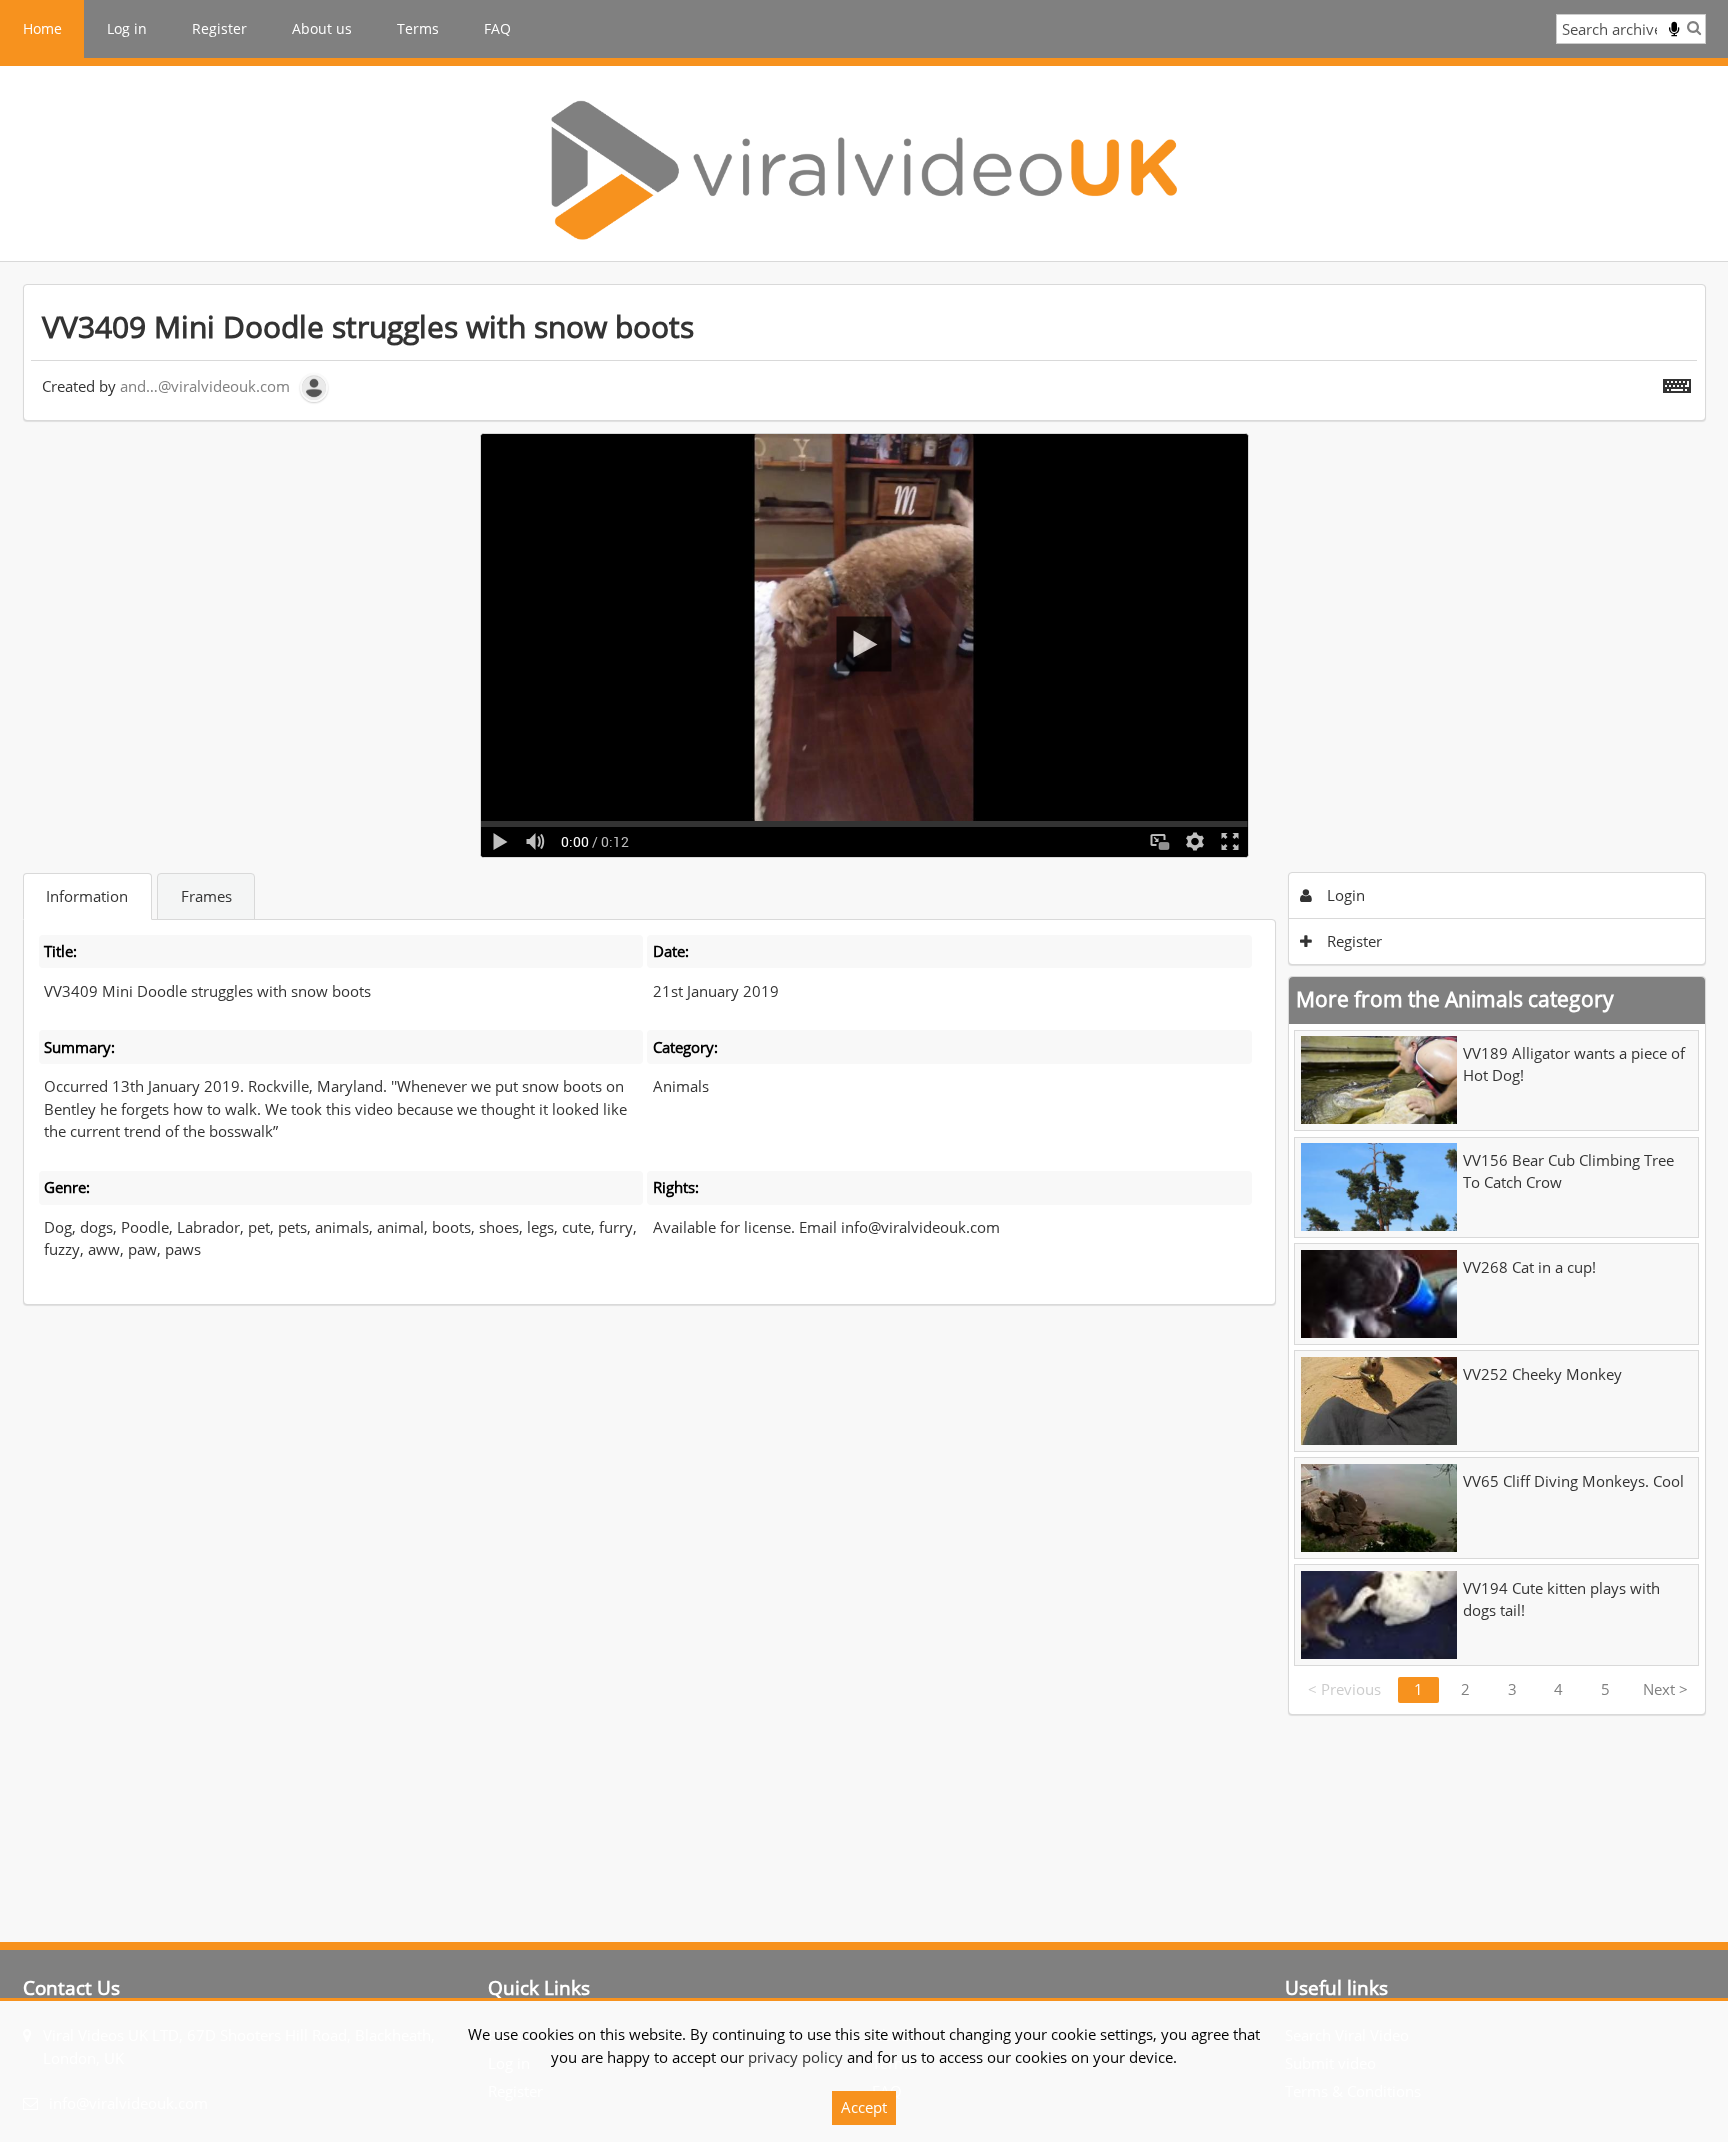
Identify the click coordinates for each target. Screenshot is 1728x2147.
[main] (864, 999)
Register (219, 28)
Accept (864, 2107)
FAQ (497, 28)
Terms (418, 28)
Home (42, 28)
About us (322, 28)
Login (1344, 895)
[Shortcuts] (1677, 382)
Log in (127, 28)
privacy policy (795, 2057)
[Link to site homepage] (864, 170)
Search (1694, 27)
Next (1665, 1689)
